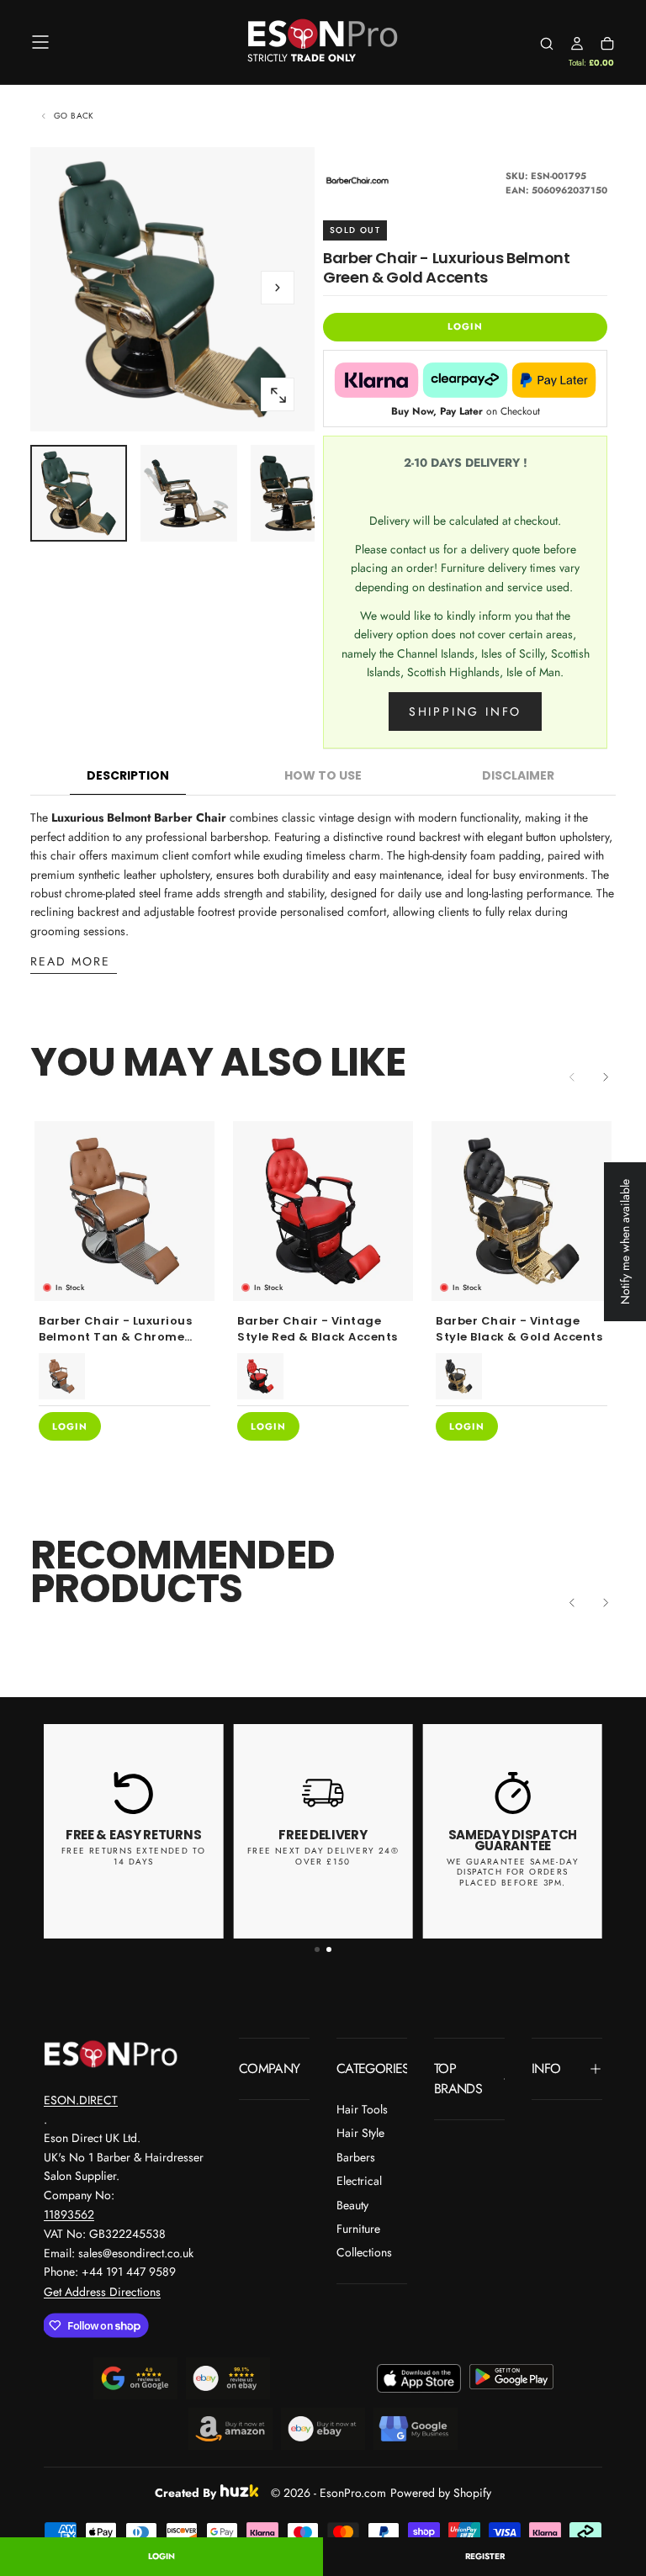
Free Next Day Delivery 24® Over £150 (323, 1856)
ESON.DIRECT (81, 2100)
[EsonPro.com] (111, 2054)
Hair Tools (362, 2109)
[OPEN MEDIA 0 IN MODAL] (278, 395)
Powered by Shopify (441, 2493)
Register (485, 2556)
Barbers (356, 2157)
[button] (40, 42)
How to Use (323, 775)
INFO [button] (546, 2068)
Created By (185, 2491)
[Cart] (607, 43)
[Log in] (577, 43)
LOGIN (465, 326)
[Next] (606, 1076)
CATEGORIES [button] (372, 2068)
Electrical (359, 2181)
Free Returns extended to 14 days (134, 1856)
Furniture (358, 2229)
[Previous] (572, 1603)
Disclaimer (518, 775)
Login (161, 2556)
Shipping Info (465, 711)
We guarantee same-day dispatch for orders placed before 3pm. (513, 1872)
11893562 (69, 2214)
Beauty (352, 2205)
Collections (364, 2252)
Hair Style (360, 2133)
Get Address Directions (102, 2292)
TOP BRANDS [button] (458, 2079)
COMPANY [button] (270, 2068)
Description (128, 775)
